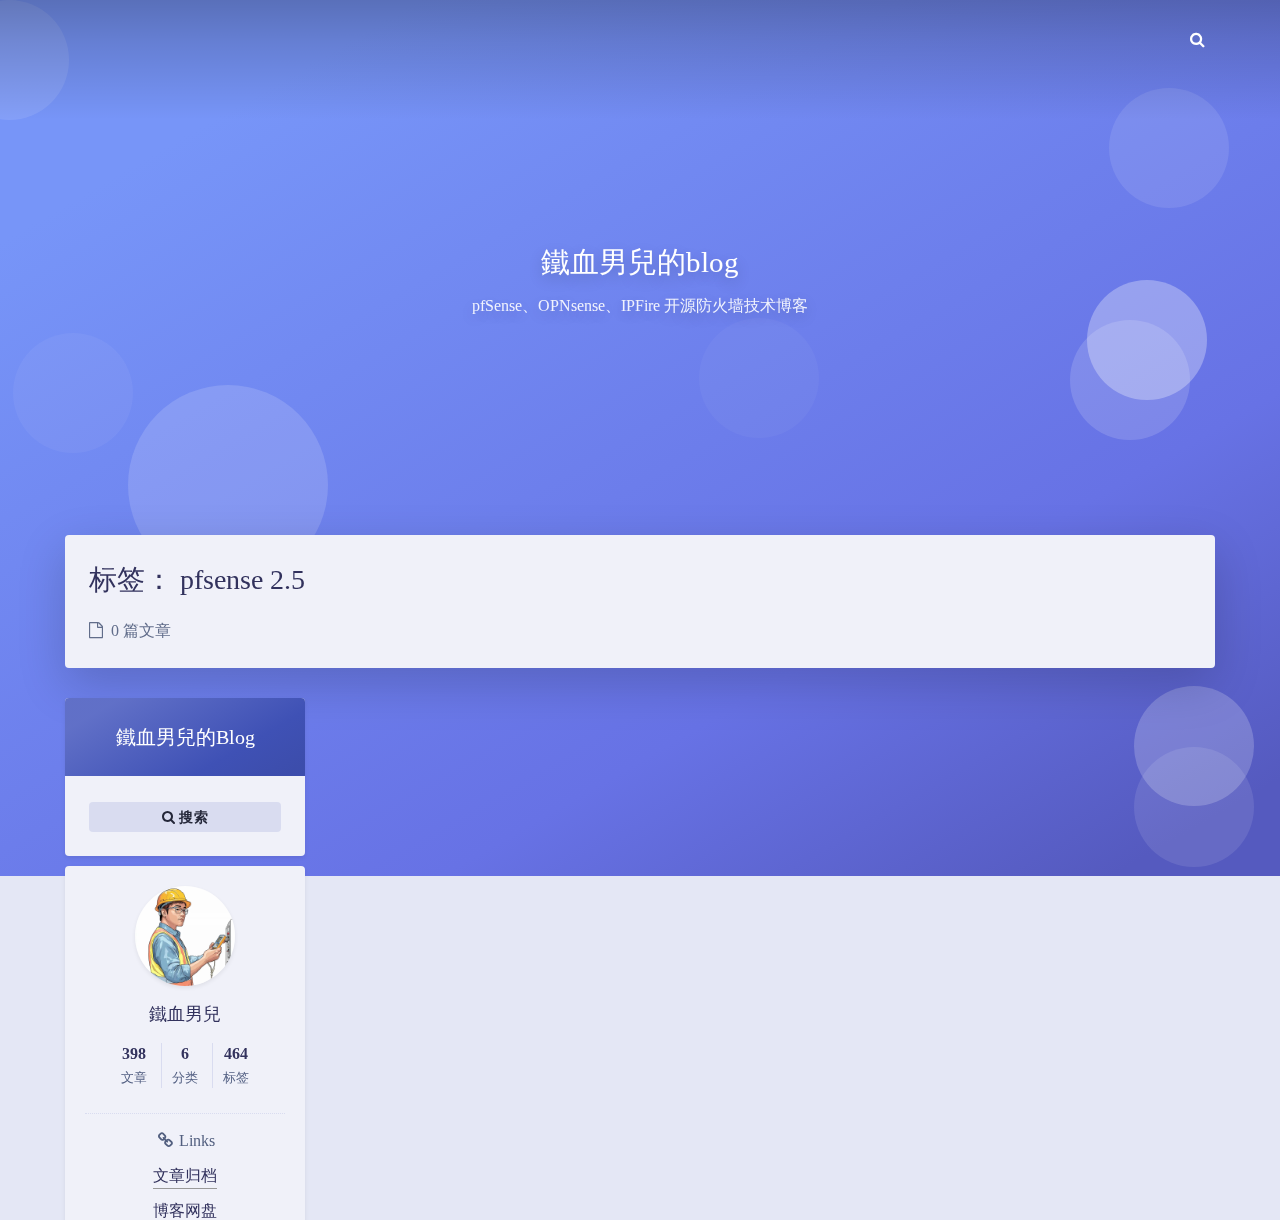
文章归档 (185, 1175)
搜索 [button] (191, 817)
